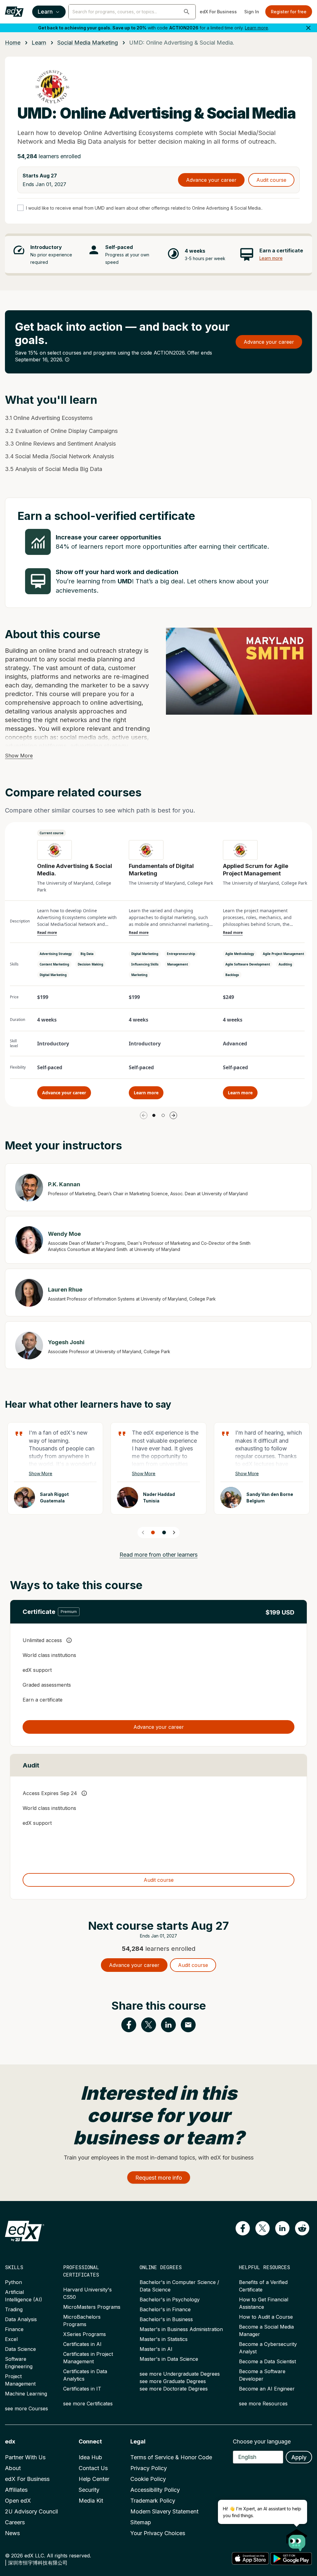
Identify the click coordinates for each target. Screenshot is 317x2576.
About (13, 2468)
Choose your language (262, 2441)
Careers (15, 2522)
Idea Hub (90, 2457)
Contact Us (93, 2468)
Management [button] (178, 964)
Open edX (18, 2501)
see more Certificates (88, 2404)
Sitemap (141, 2522)
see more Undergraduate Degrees (180, 2374)
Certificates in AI (82, 2344)
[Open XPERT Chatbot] (297, 2538)
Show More (19, 756)
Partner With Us (25, 2457)
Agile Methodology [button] (240, 954)
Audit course (271, 180)
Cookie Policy (148, 2479)
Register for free (289, 12)
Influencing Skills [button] (145, 964)
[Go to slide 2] (163, 1115)
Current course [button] (52, 833)
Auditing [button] (285, 964)
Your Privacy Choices (158, 2533)
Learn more (256, 28)
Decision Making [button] (90, 964)
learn (39, 43)
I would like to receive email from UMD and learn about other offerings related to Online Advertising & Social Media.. (144, 208)
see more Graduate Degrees (173, 2381)
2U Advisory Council (31, 2511)
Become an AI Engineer (267, 2389)
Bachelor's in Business (166, 2319)
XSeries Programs (85, 2334)
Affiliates (16, 2490)
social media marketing (88, 43)
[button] (187, 12)
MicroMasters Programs (92, 2307)
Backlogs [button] (232, 975)
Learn (45, 12)
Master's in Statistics (164, 2339)
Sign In (252, 12)
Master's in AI (156, 2349)
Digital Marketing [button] (53, 975)
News (12, 2533)
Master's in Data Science (169, 2359)
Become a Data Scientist (267, 2361)
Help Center (94, 2479)
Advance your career (211, 180)
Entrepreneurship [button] (181, 954)
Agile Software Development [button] (248, 964)
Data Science (20, 2349)
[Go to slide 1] (154, 1115)
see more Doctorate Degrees (174, 2389)
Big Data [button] (87, 954)
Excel (11, 2339)
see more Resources (263, 2404)
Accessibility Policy (155, 2490)
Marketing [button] (139, 975)
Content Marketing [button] (54, 964)
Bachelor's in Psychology (170, 2299)
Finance (14, 2329)
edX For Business (218, 12)
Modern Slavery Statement (164, 2511)
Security (89, 2490)
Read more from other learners (158, 1555)
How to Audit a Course (266, 2317)
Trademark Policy (153, 2501)
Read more (47, 933)
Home (13, 43)
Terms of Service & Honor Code (171, 2457)
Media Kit (91, 2501)
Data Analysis (21, 2319)
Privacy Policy (149, 2468)
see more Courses (26, 2408)
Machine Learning (26, 2394)
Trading (14, 2309)
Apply (299, 2457)
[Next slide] (174, 1532)
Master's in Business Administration (181, 2329)
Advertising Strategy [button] (56, 954)
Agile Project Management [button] (283, 954)
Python (13, 2282)
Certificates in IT (82, 2389)
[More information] (67, 360)
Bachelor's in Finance (165, 2309)
